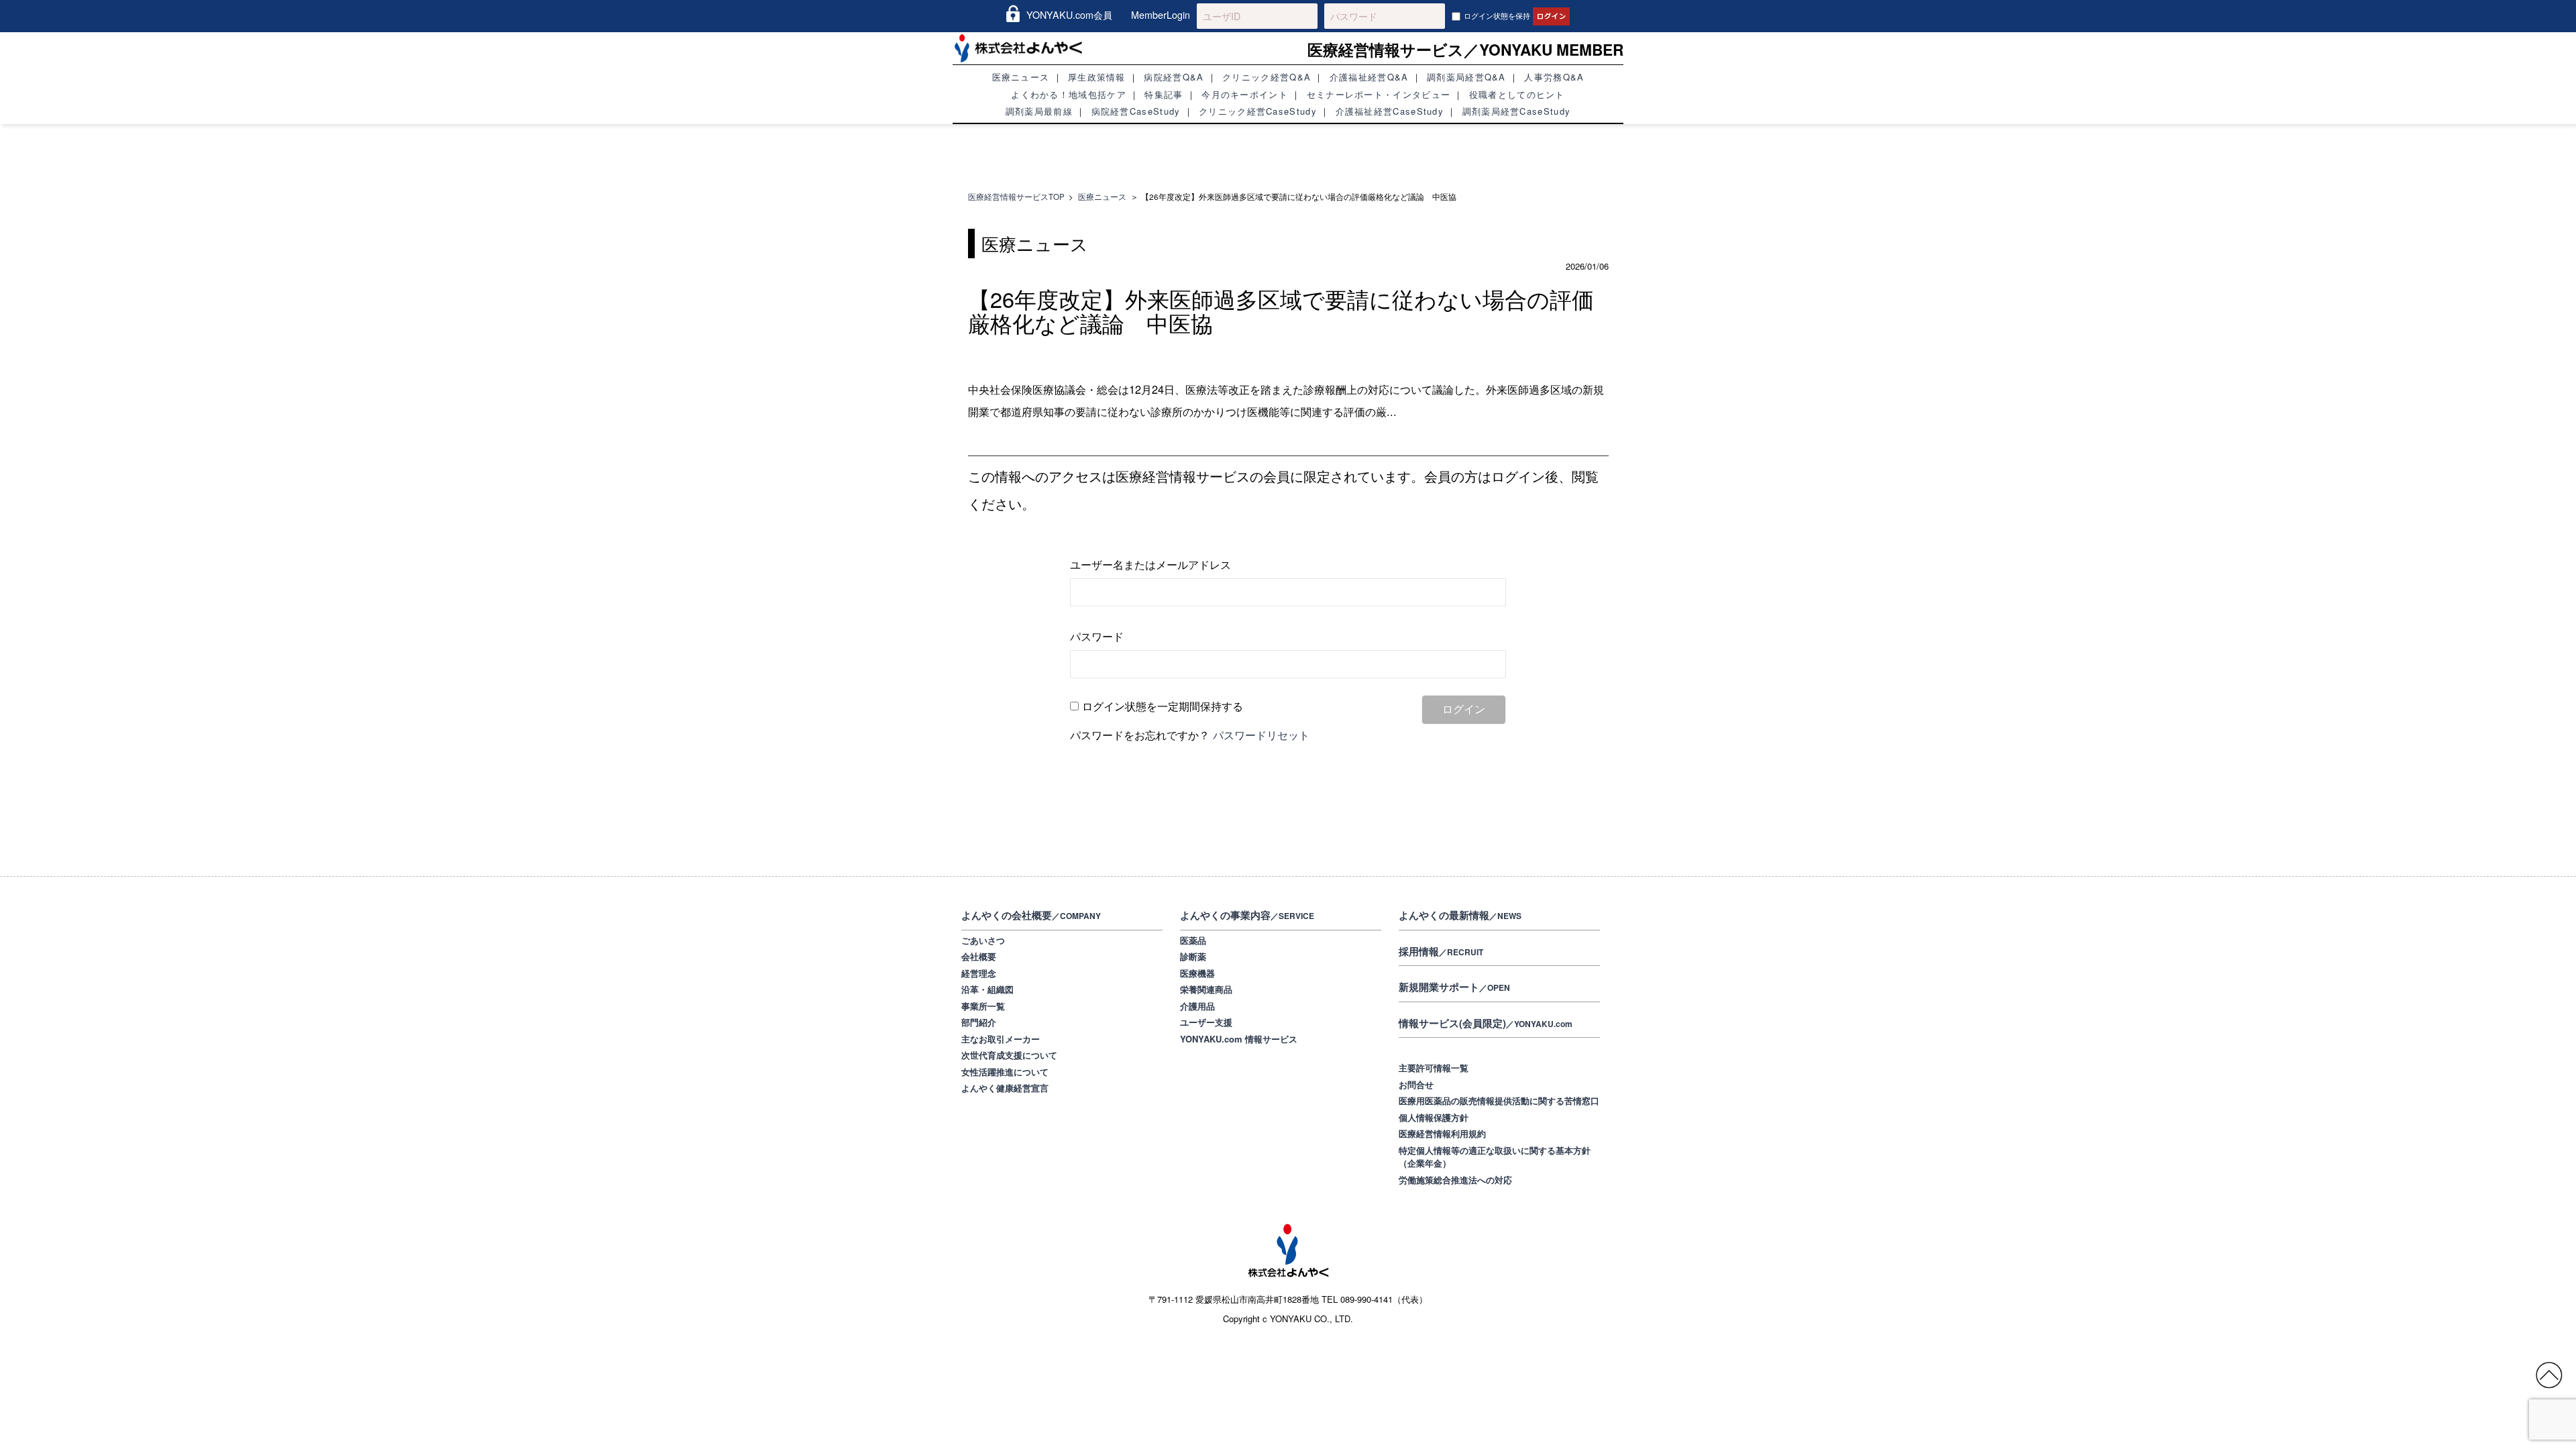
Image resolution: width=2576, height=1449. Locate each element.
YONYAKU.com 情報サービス (1239, 1039)
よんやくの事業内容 (1247, 915)
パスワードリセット (1261, 735)
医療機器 (1197, 973)
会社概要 (979, 956)
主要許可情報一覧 (1434, 1068)
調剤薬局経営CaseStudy (1517, 111)
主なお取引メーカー (1001, 1039)
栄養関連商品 (1206, 989)
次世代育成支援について (1009, 1055)
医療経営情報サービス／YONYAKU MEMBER (1465, 49)
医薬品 (1193, 940)
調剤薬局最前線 (1039, 111)
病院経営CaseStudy (1136, 111)
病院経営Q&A (1174, 77)
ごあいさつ (983, 940)
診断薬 (1193, 956)
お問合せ (1416, 1084)
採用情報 (1441, 951)
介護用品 (1197, 1006)
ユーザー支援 (1206, 1022)
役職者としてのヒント (1517, 94)
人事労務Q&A (1554, 77)
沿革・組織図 (987, 989)
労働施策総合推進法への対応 (1455, 1180)
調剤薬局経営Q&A (1466, 77)
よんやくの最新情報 (1460, 915)
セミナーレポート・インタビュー (1379, 94)
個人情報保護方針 (1434, 1117)
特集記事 (1164, 94)
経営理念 (979, 973)
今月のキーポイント (1245, 94)
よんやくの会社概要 (1031, 915)
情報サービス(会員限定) (1486, 1023)
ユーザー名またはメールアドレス (1150, 563)
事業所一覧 (983, 1006)
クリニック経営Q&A (1267, 77)
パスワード (1097, 636)
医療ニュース (1021, 77)
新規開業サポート (1454, 987)
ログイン (1464, 709)
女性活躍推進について (1005, 1072)
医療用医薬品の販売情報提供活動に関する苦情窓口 (1499, 1101)
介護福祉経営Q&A (1369, 77)
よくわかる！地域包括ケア (1069, 94)
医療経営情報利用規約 (1442, 1133)
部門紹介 (979, 1022)
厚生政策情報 (1097, 77)
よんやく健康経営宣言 (1005, 1088)
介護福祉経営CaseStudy (1390, 111)
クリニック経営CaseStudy (1258, 111)
